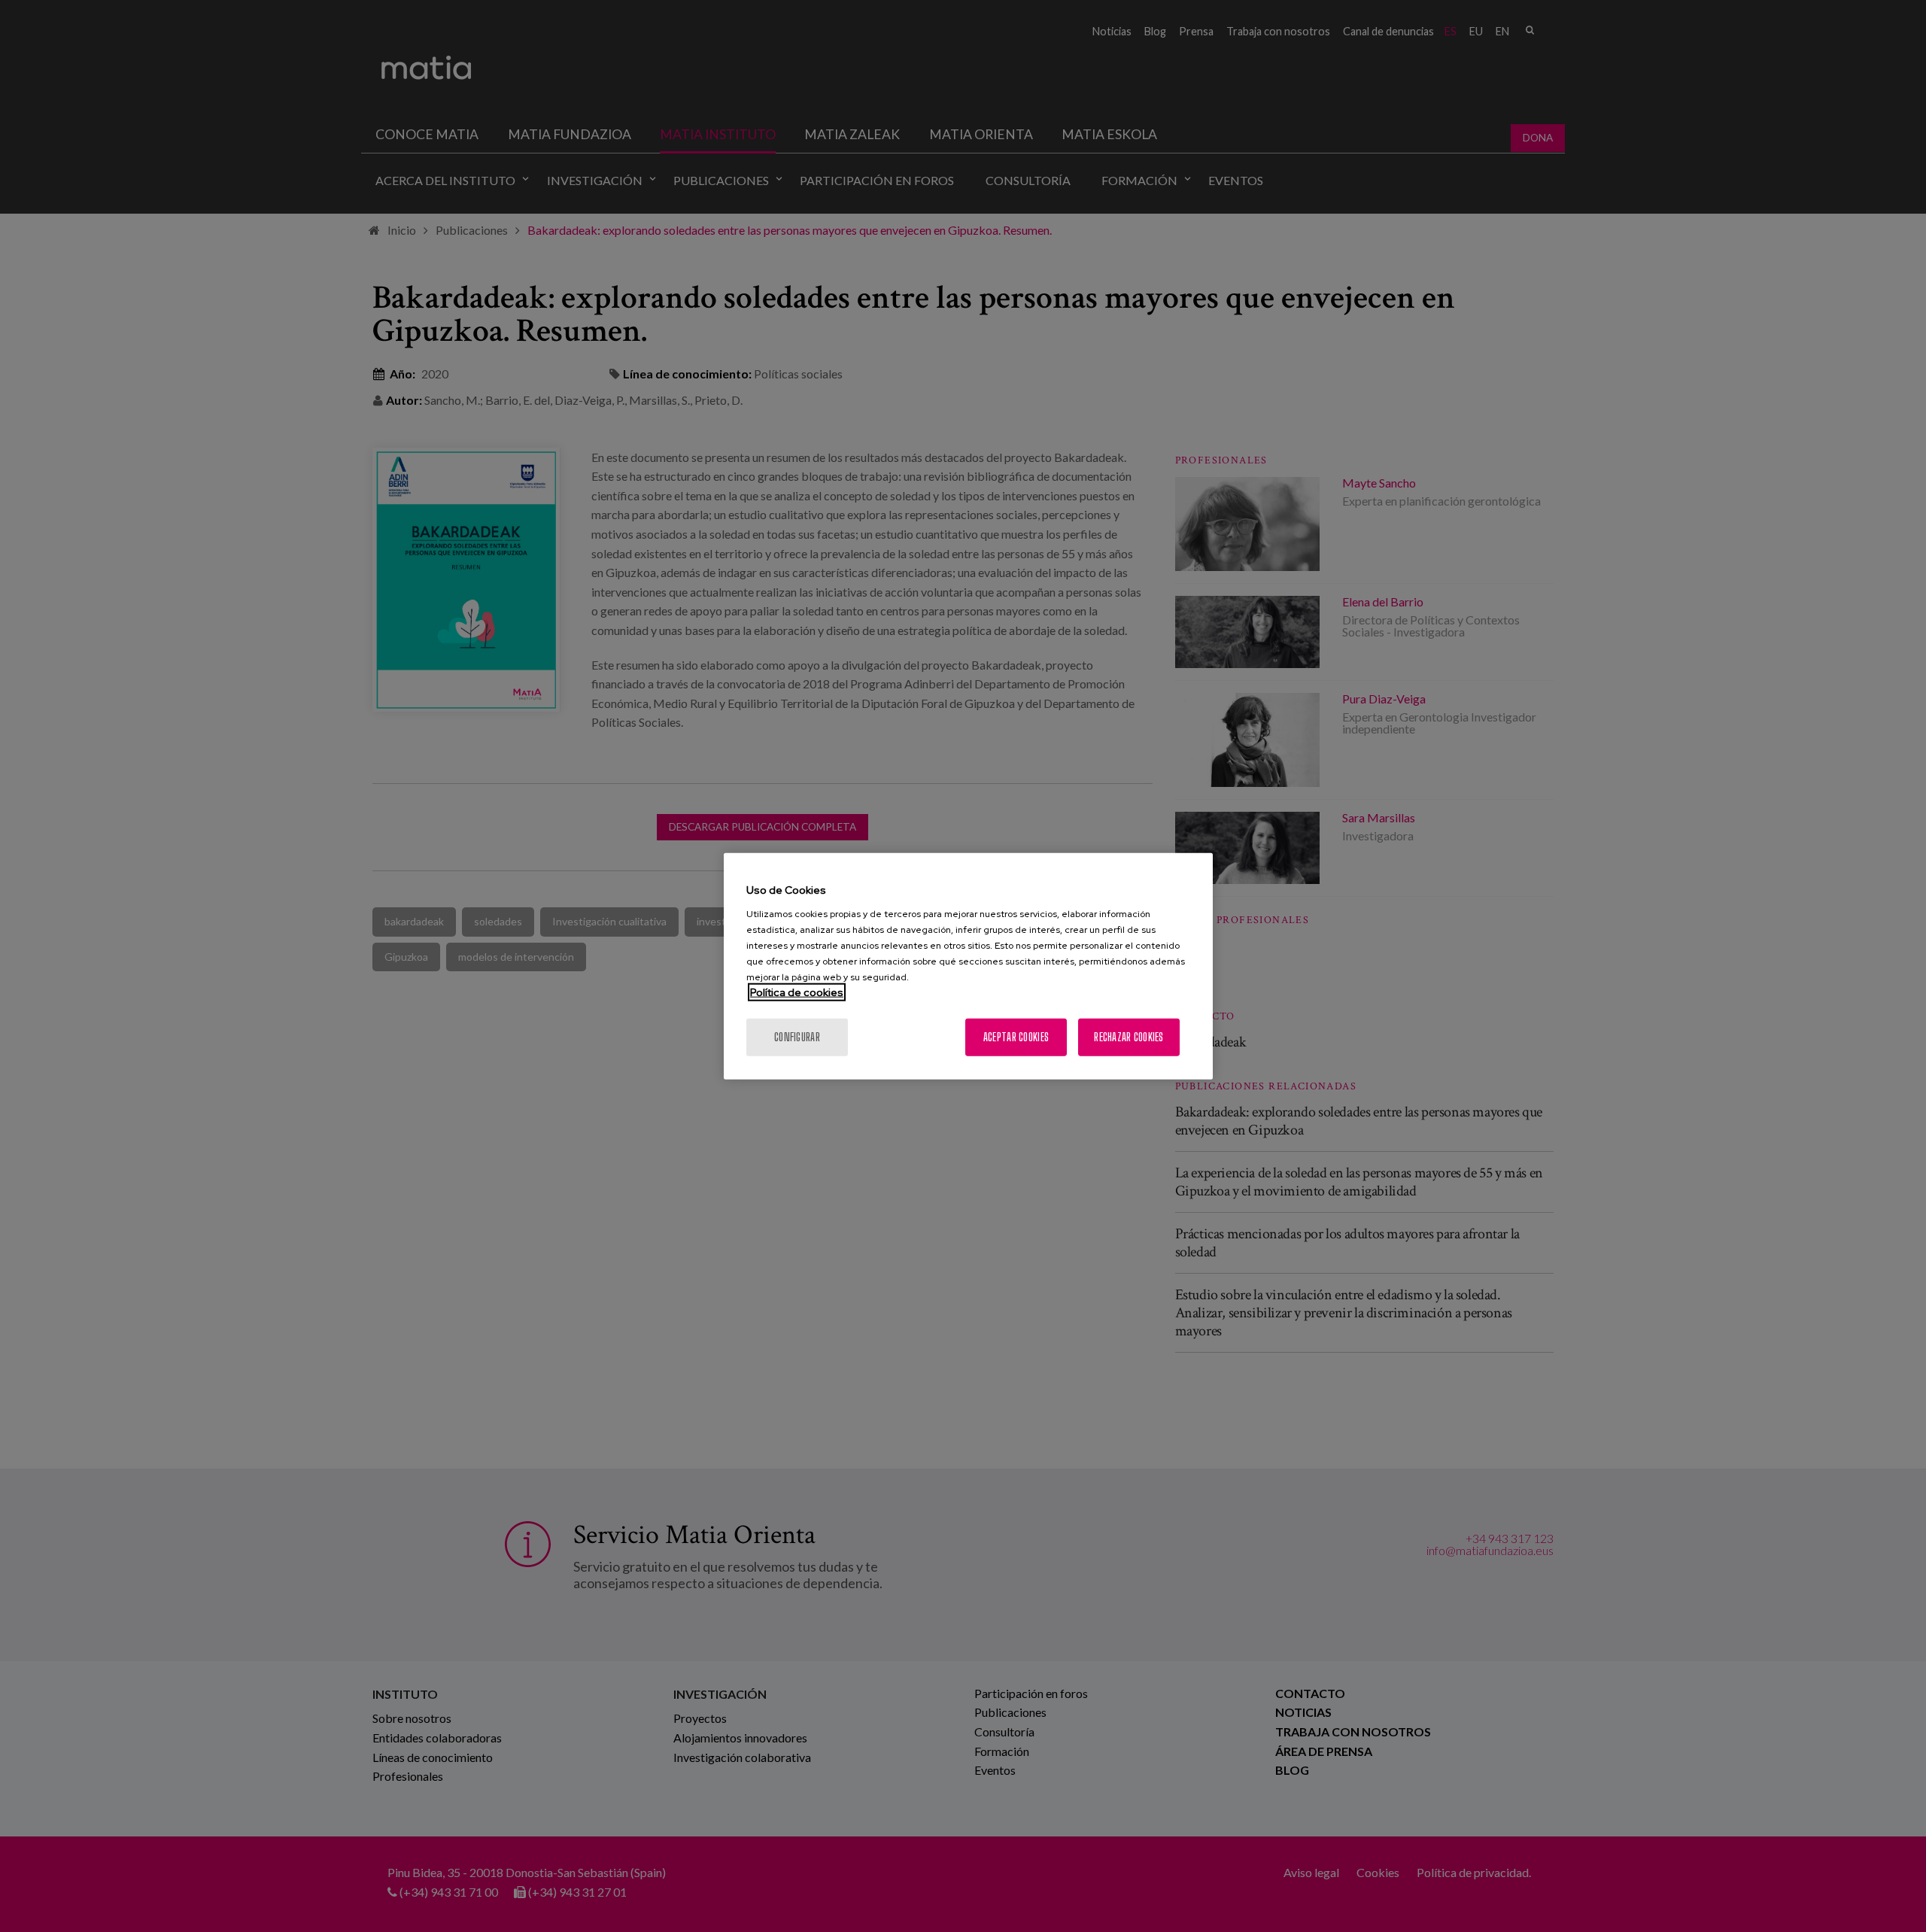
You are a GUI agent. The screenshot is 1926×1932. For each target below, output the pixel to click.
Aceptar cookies (1016, 1036)
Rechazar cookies (1129, 1036)
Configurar (797, 1036)
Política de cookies (797, 992)
